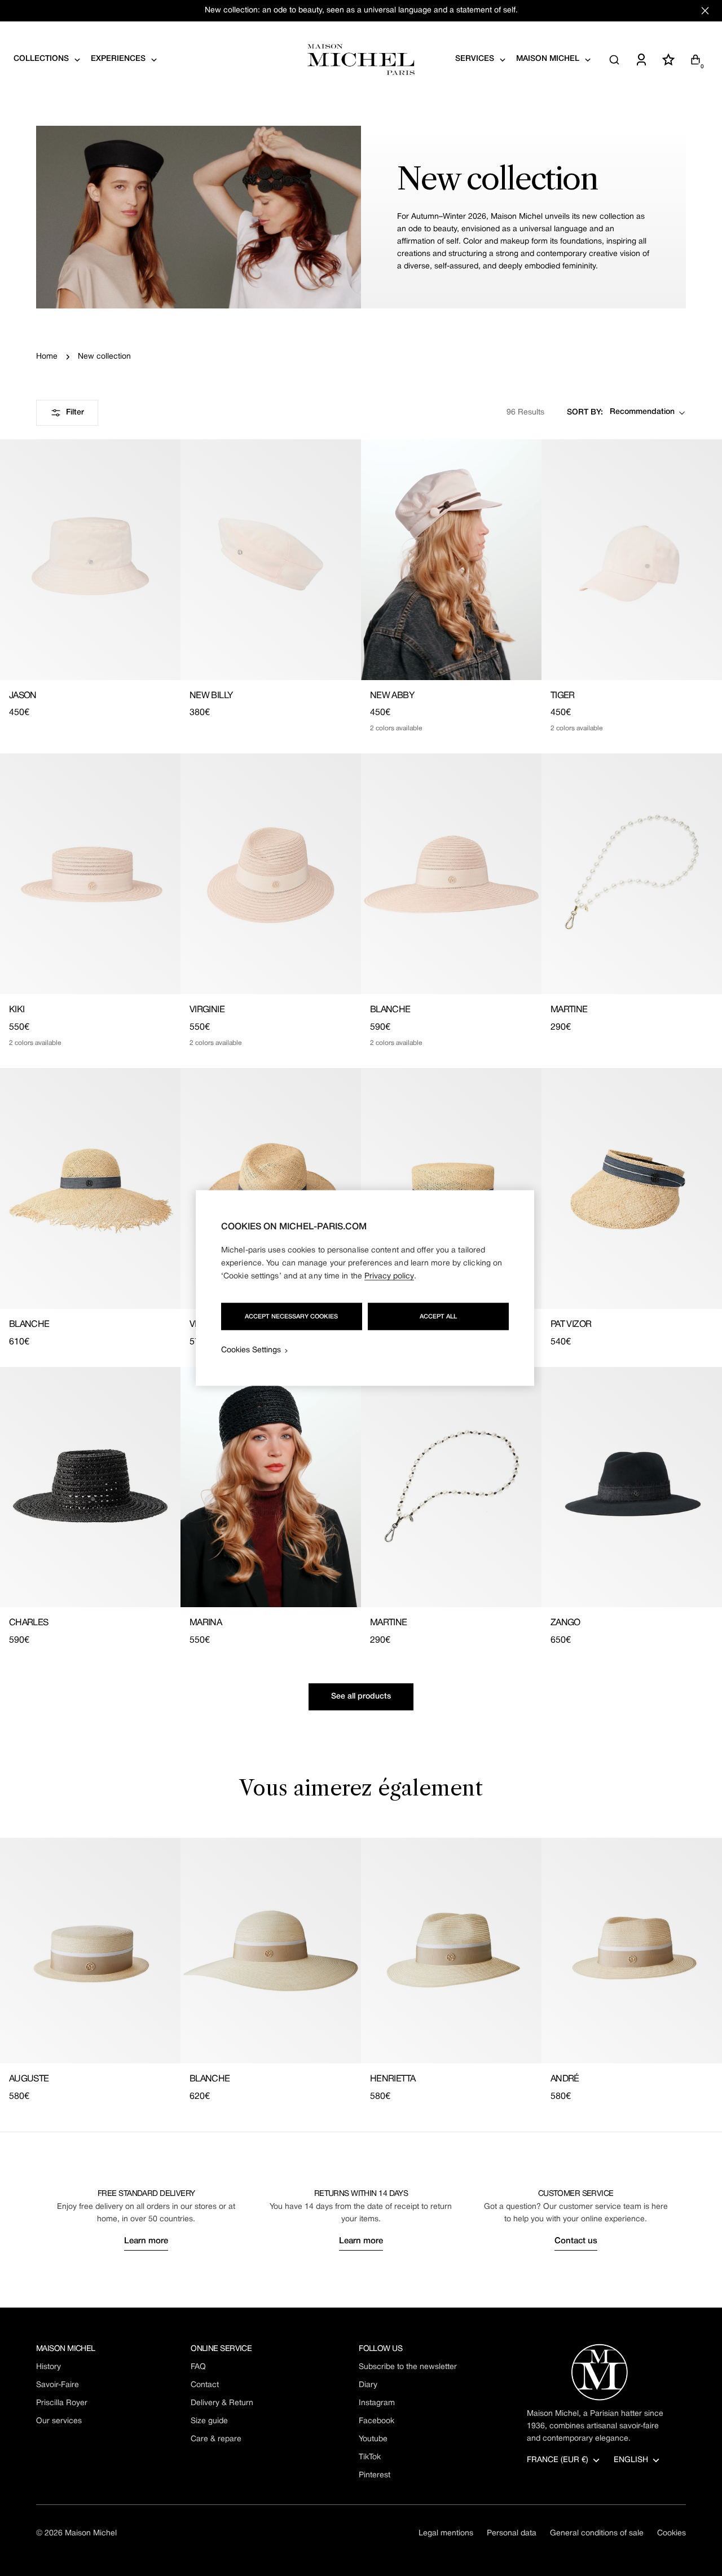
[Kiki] (90, 874)
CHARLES (29, 1623)
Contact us (576, 2241)
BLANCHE (390, 1010)
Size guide (209, 2421)
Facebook (377, 2421)
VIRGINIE (207, 1010)
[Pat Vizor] (632, 1188)
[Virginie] (271, 874)
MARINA (206, 1623)
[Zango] (632, 1487)
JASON (23, 696)
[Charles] (90, 1487)
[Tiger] (632, 560)
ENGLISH (631, 2460)
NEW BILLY (211, 696)
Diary (368, 2385)
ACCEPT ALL (438, 1317)
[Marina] (271, 1487)
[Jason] (90, 560)
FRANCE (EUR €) (558, 2460)
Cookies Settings (251, 1350)
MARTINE (569, 1010)
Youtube (373, 2439)
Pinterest (375, 2475)
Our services (59, 2421)
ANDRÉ (565, 2079)
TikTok (370, 2457)
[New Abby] (451, 560)
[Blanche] (451, 874)
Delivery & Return (222, 2403)
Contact (205, 2385)
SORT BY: (585, 413)
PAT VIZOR (571, 1325)
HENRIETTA (393, 2079)
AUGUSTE (29, 2079)
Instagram (377, 2403)
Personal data (512, 2533)
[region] (365, 1288)
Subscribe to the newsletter (408, 2367)
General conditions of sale (597, 2533)
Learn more (146, 2241)
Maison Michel (91, 2533)
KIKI (17, 1010)
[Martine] (632, 874)
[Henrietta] (451, 1951)
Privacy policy (389, 1276)
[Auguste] (90, 1951)
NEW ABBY (392, 696)
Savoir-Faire (58, 2385)
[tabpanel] (361, 1971)
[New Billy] (271, 560)
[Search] (614, 60)
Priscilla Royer (62, 2403)
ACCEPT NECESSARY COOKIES (291, 1317)
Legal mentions (446, 2533)
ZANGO (565, 1623)
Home (47, 357)
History (49, 2367)
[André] (632, 1951)
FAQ (198, 2367)
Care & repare (216, 2439)
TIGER (563, 696)
